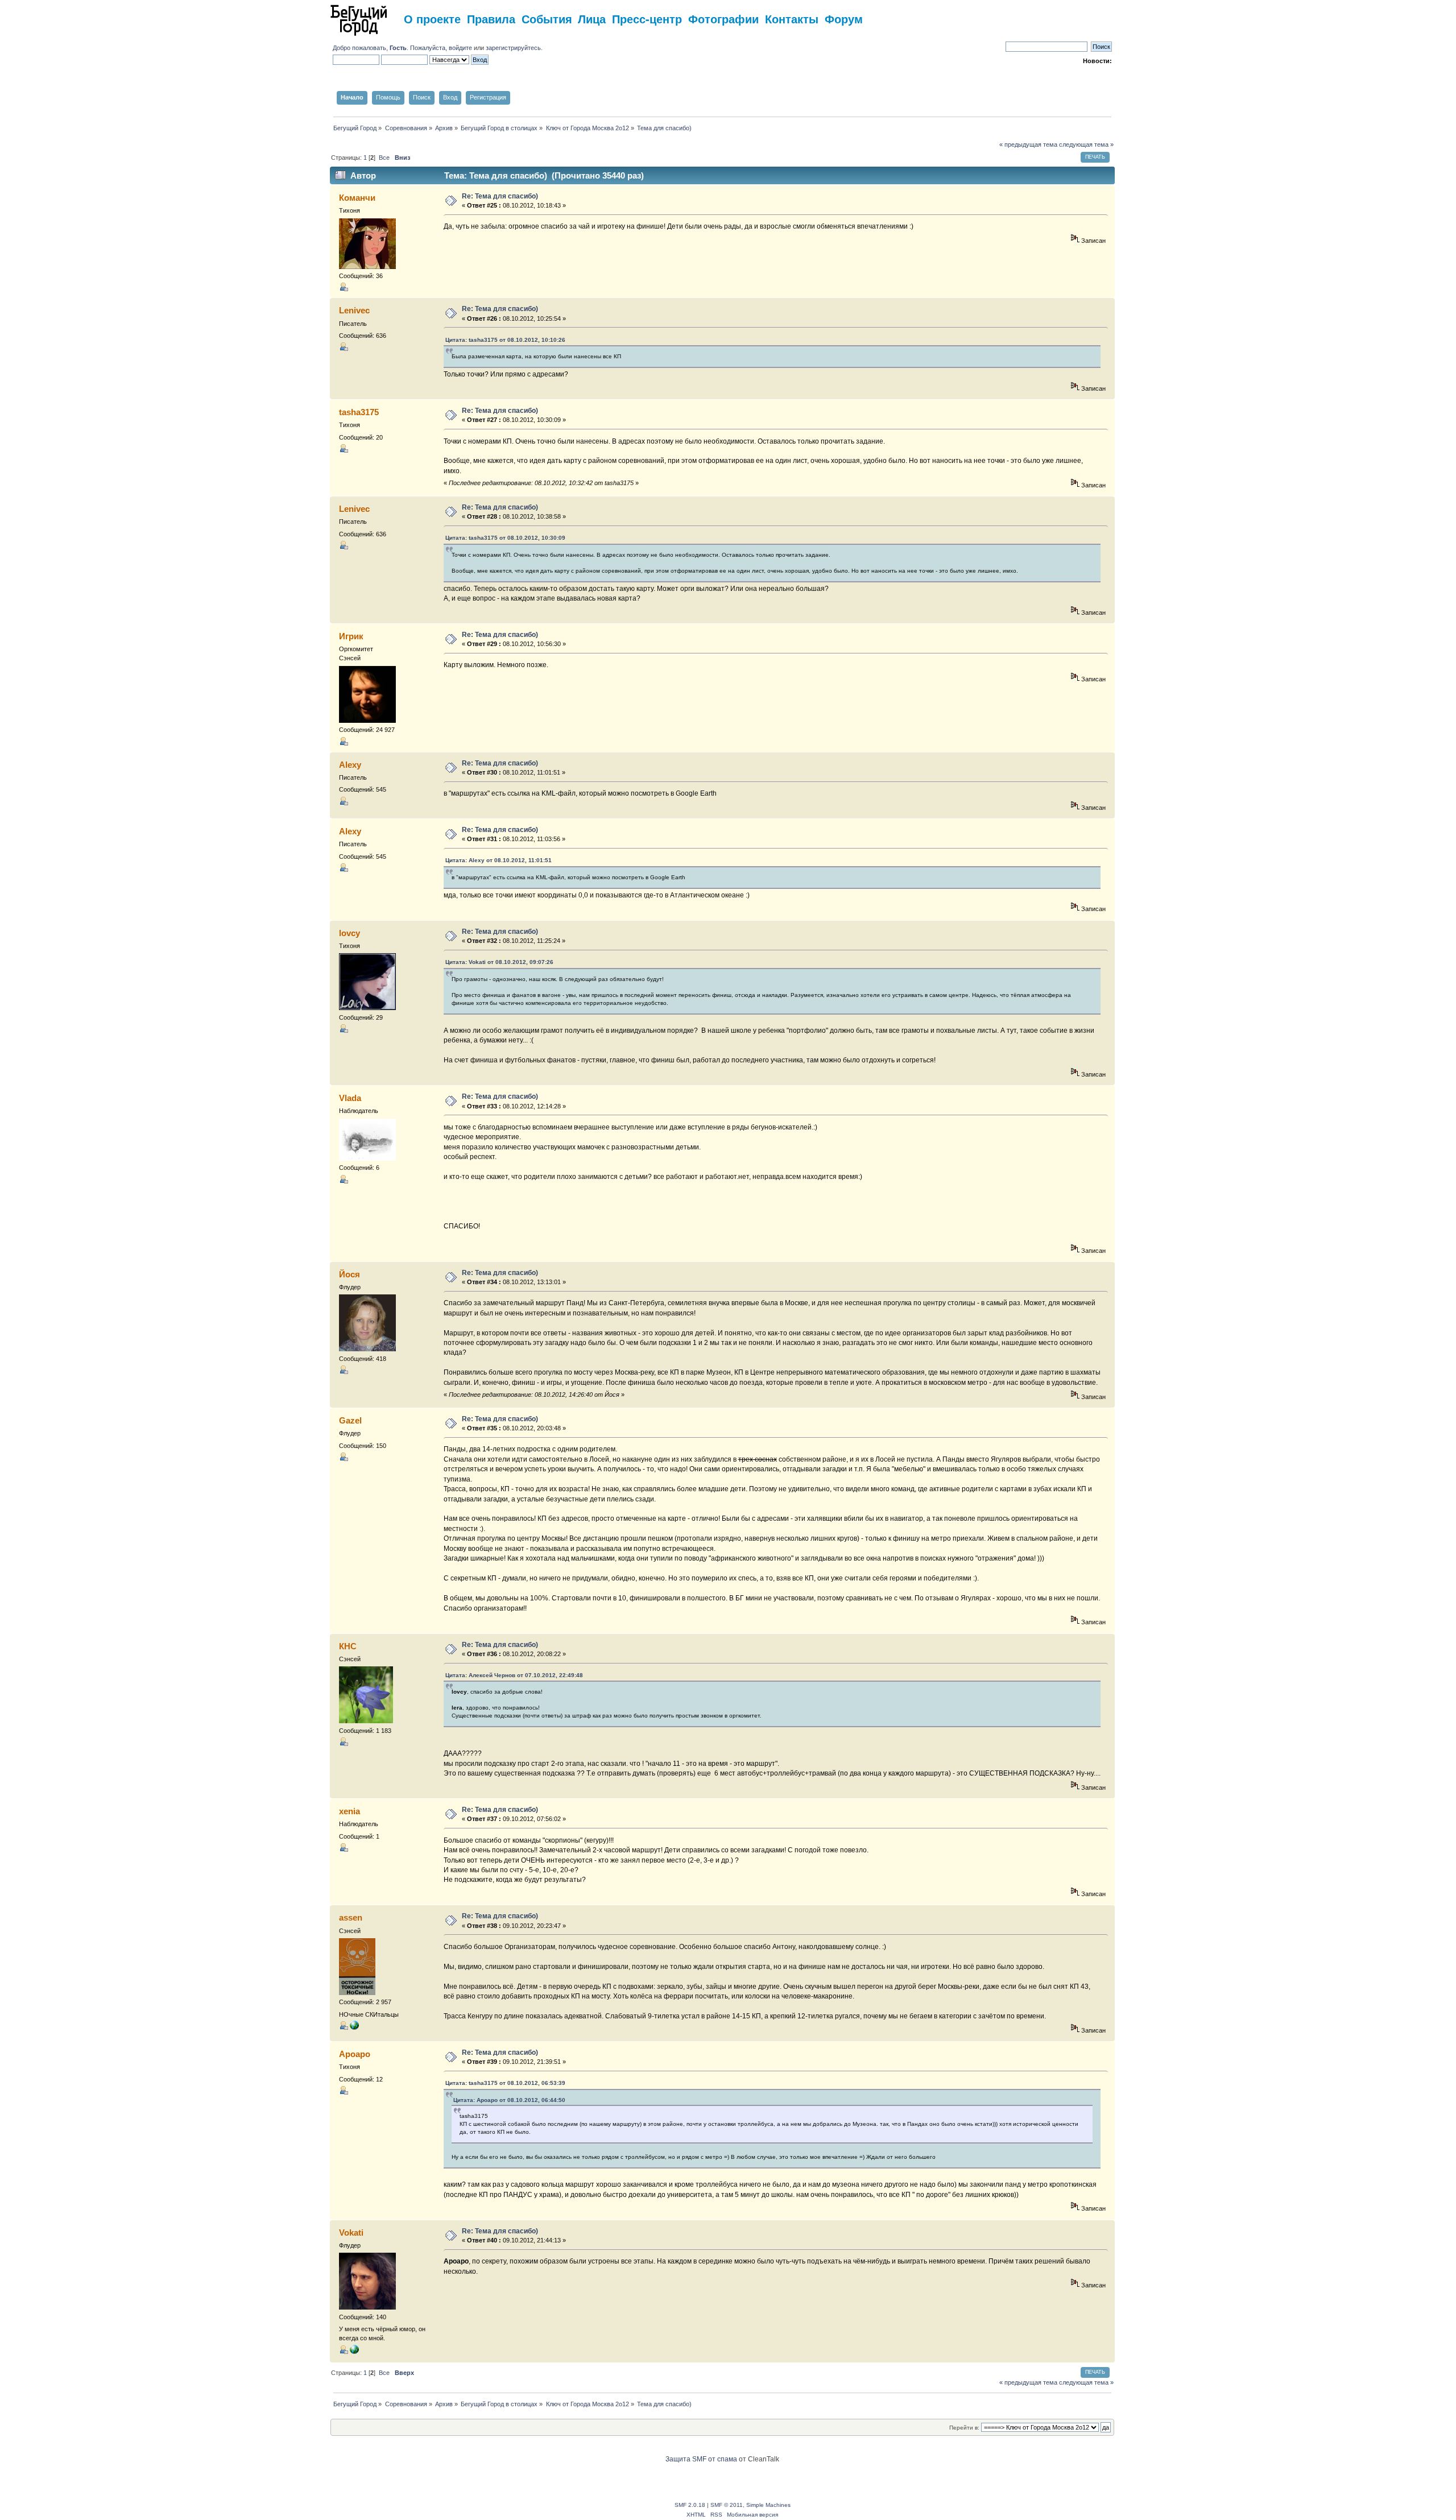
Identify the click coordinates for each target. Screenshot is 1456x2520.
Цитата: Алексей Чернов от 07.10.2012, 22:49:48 (514, 1675)
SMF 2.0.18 (690, 2505)
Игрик (351, 636)
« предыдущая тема (1028, 144)
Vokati (351, 2233)
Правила (491, 18)
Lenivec (354, 310)
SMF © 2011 (727, 2505)
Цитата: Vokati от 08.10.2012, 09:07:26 (499, 962)
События (547, 18)
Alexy (350, 765)
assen (351, 1917)
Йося (349, 1274)
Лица (592, 18)
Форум (844, 18)
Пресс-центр (647, 18)
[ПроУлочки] (354, 2352)
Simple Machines (768, 2505)
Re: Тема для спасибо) (500, 196)
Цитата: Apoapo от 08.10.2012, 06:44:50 (509, 2100)
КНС (348, 1646)
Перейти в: (964, 2428)
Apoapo (355, 2054)
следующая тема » (1086, 144)
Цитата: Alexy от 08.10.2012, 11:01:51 (499, 860)
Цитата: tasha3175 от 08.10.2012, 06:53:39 (505, 2083)
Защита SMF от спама (701, 2459)
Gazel (350, 1420)
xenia (349, 1811)
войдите (460, 48)
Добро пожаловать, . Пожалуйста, (391, 48)
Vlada (350, 1098)
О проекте (432, 18)
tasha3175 (359, 412)
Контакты (792, 18)
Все (384, 158)
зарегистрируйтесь (513, 48)
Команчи (357, 198)
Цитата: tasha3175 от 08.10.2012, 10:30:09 (505, 538)
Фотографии (723, 18)
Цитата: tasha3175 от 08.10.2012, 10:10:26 (505, 340)
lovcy (349, 933)
